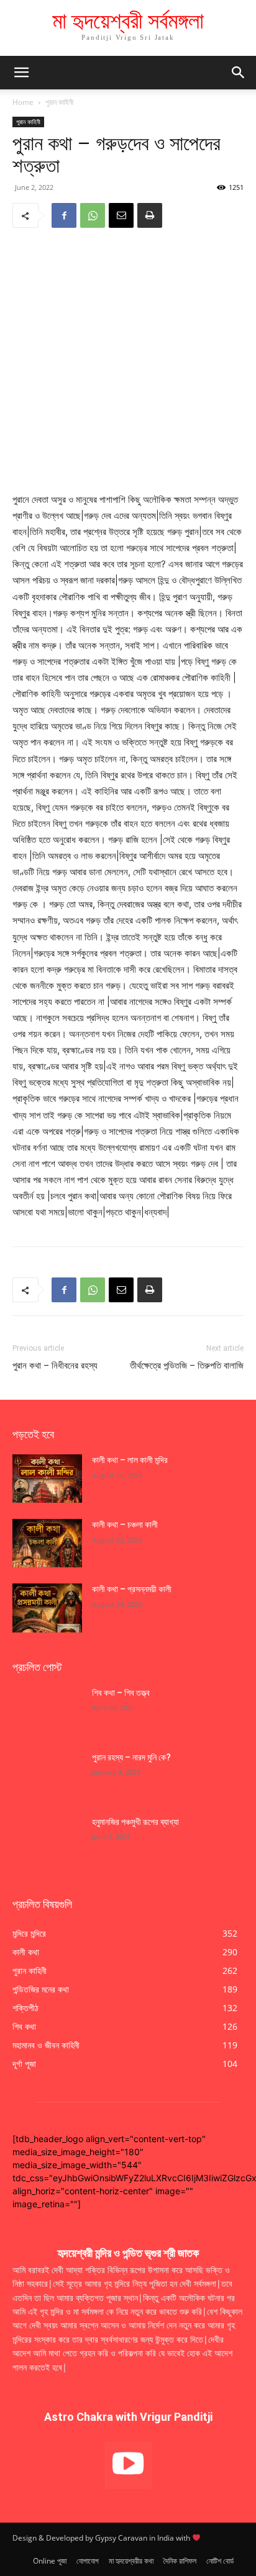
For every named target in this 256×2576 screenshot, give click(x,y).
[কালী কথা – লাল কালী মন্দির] (47, 1479)
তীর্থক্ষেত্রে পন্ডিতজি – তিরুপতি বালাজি (187, 1366)
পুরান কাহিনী (59, 102)
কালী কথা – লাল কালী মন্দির (130, 1460)
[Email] (121, 215)
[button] (239, 73)
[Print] (150, 215)
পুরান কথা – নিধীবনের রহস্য (55, 1366)
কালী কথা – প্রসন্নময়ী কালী (132, 1589)
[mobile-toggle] (21, 73)
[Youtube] (128, 2465)
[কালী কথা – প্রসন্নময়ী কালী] (47, 1608)
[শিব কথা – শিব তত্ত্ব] (47, 1711)
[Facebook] (64, 215)
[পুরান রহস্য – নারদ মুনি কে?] (47, 1776)
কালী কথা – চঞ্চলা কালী (126, 1524)
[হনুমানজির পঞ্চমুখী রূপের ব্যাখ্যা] (47, 1840)
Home (23, 102)
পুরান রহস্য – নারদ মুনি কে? (131, 1757)
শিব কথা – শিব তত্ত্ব (121, 1693)
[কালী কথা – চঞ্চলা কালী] (47, 1543)
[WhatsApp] (93, 215)
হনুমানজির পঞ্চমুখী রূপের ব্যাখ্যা (135, 1822)
